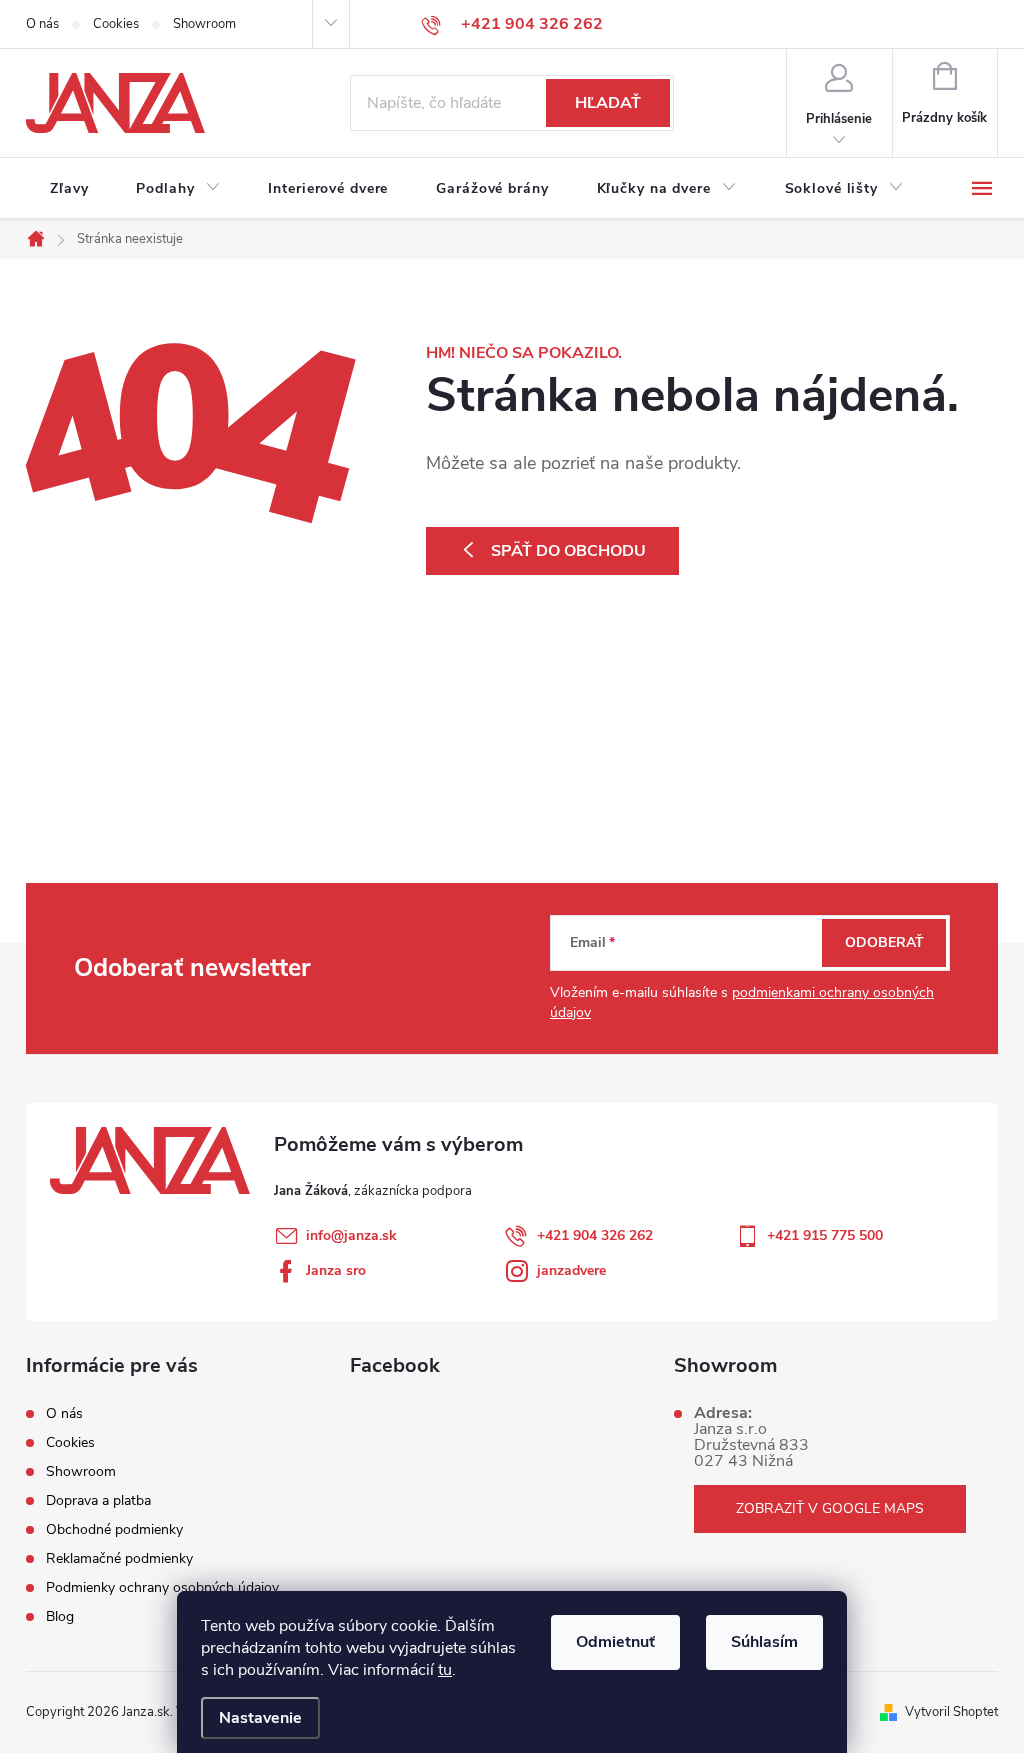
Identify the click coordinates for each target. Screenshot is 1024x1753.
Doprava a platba (98, 1500)
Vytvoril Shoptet (951, 1712)
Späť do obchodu (568, 551)
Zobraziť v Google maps (830, 1508)
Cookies (116, 24)
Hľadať (608, 103)
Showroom (204, 24)
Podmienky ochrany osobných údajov (162, 1587)
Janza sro (336, 1270)
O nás (42, 24)
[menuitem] (69, 189)
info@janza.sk (351, 1235)
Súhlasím (764, 1642)
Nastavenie (260, 1718)
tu (445, 1670)
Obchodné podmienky (114, 1529)
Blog (60, 1616)
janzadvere (571, 1270)
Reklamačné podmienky (119, 1558)
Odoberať (884, 942)
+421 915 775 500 (825, 1235)
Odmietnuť (615, 1642)
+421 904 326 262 (595, 1235)
